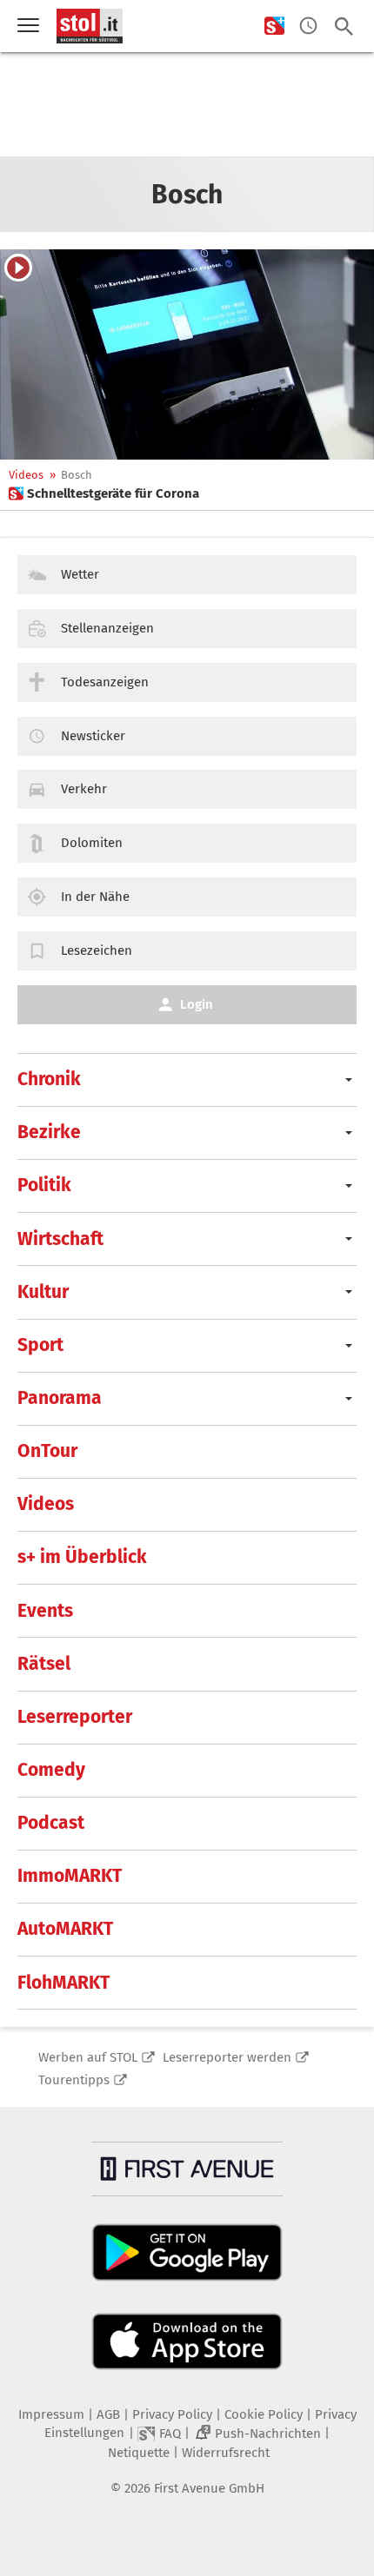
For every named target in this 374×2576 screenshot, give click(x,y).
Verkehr (84, 789)
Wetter (80, 574)
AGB (108, 2414)
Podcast (51, 1823)
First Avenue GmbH (209, 2488)
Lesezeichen (97, 950)
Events (45, 1611)
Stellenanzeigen (107, 628)
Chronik (49, 1079)
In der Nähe (95, 897)
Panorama (60, 1398)
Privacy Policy (172, 2414)
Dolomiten (92, 843)
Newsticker (93, 736)
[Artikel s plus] (187, 354)
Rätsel (44, 1664)
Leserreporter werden (227, 2057)
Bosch (77, 475)
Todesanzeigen (105, 682)
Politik (44, 1185)
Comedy (51, 1770)
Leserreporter (75, 1717)
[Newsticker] (308, 26)
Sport (40, 1345)
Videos (26, 475)
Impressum (51, 2414)
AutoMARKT (65, 1929)
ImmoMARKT (70, 1876)
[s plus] (274, 26)
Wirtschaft (60, 1239)
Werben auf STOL (88, 2057)
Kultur (43, 1292)
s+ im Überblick (82, 1557)
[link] (104, 493)
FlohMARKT (63, 1983)
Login (197, 1004)
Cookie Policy (264, 2414)
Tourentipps (74, 2080)
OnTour (47, 1451)
